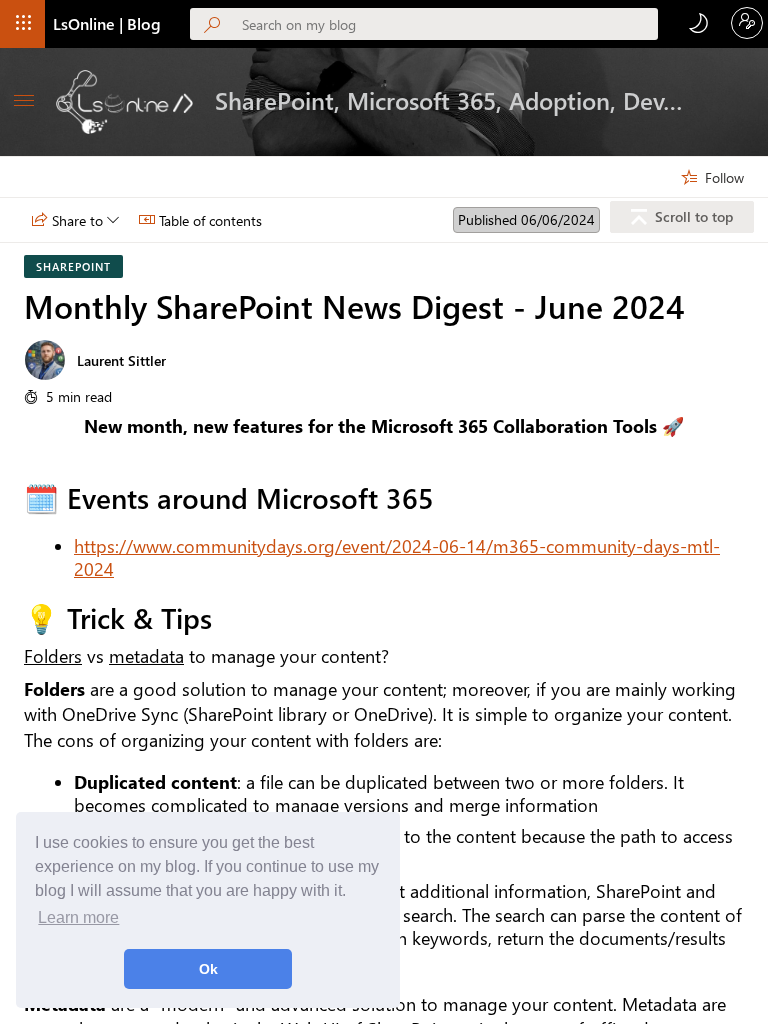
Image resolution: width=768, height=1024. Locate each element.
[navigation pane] (24, 102)
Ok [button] (208, 969)
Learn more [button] (78, 917)
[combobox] (450, 24)
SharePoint (73, 266)
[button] (24, 24)
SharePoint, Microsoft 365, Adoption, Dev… (449, 100)
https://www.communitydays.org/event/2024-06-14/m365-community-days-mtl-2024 (397, 557)
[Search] (216, 26)
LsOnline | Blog (107, 23)
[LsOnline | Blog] (124, 102)
